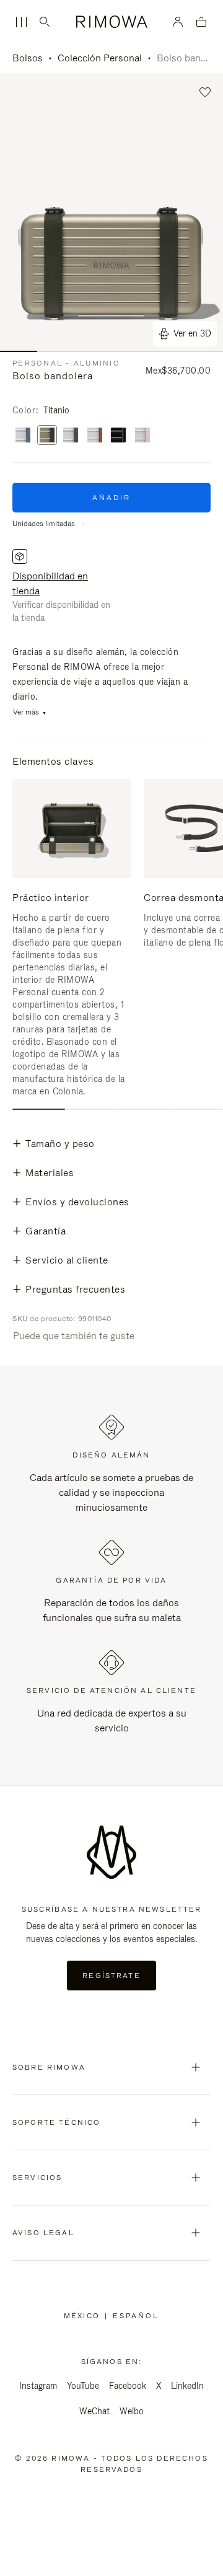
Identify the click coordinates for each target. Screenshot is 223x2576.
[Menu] (21, 22)
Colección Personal (100, 58)
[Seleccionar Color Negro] (118, 436)
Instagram (38, 2386)
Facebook (128, 2386)
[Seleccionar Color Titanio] (47, 436)
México (84, 2316)
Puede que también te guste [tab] (74, 1336)
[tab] (39, 1109)
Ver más (26, 712)
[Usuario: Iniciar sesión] (178, 22)
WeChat (94, 2411)
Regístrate (111, 1976)
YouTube (83, 2386)
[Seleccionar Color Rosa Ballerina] (142, 436)
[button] (205, 93)
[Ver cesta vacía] (201, 23)
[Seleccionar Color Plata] (95, 436)
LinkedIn (187, 2386)
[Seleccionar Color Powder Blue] (23, 436)
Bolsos (28, 58)
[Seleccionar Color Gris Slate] (71, 436)
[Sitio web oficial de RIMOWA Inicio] (112, 22)
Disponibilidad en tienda (50, 583)
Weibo (132, 2411)
